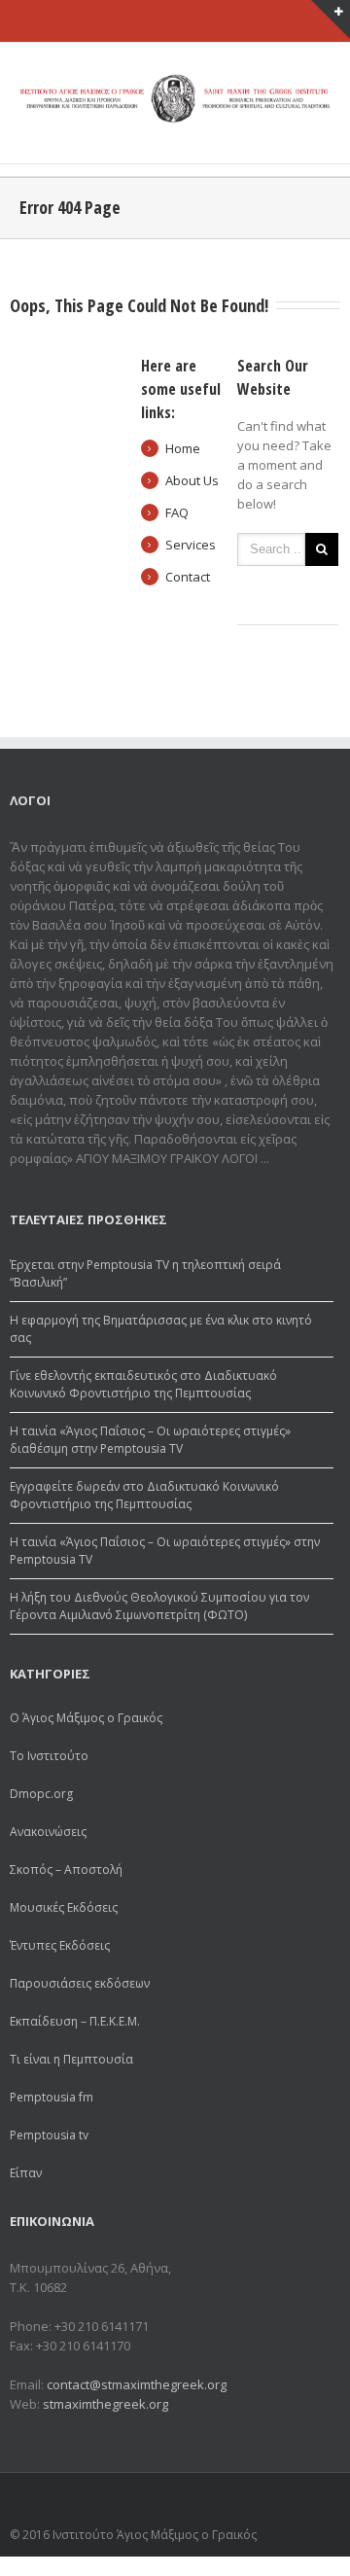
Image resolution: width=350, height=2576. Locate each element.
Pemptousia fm (52, 2097)
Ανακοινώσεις (48, 1832)
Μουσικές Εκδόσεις (64, 1907)
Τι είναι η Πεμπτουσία (71, 2059)
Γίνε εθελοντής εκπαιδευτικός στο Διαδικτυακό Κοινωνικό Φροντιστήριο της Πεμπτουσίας (143, 1384)
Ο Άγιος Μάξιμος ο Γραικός (86, 1718)
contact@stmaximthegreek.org (137, 2384)
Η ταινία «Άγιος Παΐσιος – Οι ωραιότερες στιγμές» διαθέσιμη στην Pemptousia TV (150, 1440)
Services (191, 545)
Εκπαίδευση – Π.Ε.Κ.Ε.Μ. (75, 2021)
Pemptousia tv (49, 2135)
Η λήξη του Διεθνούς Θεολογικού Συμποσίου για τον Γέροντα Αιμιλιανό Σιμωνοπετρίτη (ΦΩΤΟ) (159, 1606)
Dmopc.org (41, 1794)
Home (183, 448)
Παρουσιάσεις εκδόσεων (80, 1983)
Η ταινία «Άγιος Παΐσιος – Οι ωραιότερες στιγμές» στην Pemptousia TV (165, 1551)
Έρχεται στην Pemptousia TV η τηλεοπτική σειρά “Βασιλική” (145, 1273)
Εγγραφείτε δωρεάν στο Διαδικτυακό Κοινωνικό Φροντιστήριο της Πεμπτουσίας (144, 1495)
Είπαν (26, 2173)
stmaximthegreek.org (105, 2404)
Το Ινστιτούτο (49, 1756)
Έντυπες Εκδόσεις (60, 1945)
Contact (188, 577)
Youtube (318, 2503)
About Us (192, 480)
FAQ (177, 512)
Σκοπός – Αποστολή (66, 1870)
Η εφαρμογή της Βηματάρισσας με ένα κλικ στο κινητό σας (161, 1329)
